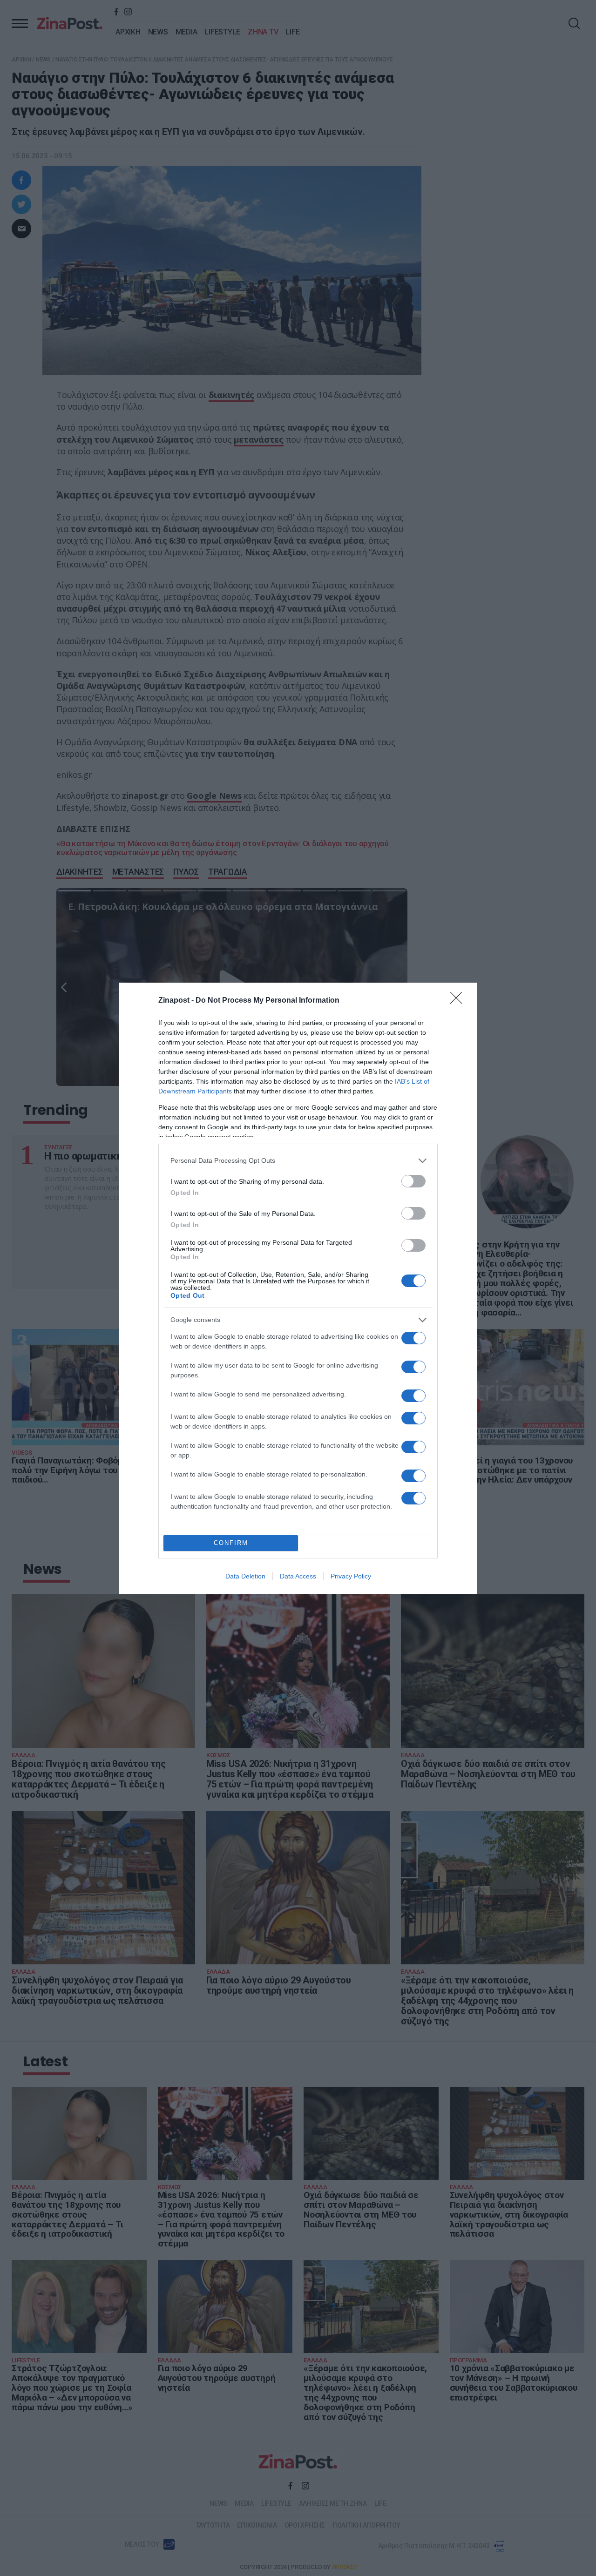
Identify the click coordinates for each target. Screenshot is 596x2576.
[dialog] (298, 1288)
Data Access (298, 1576)
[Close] (459, 1001)
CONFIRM (231, 1543)
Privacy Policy (351, 1576)
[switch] (413, 1181)
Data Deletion (245, 1576)
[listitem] (298, 1161)
